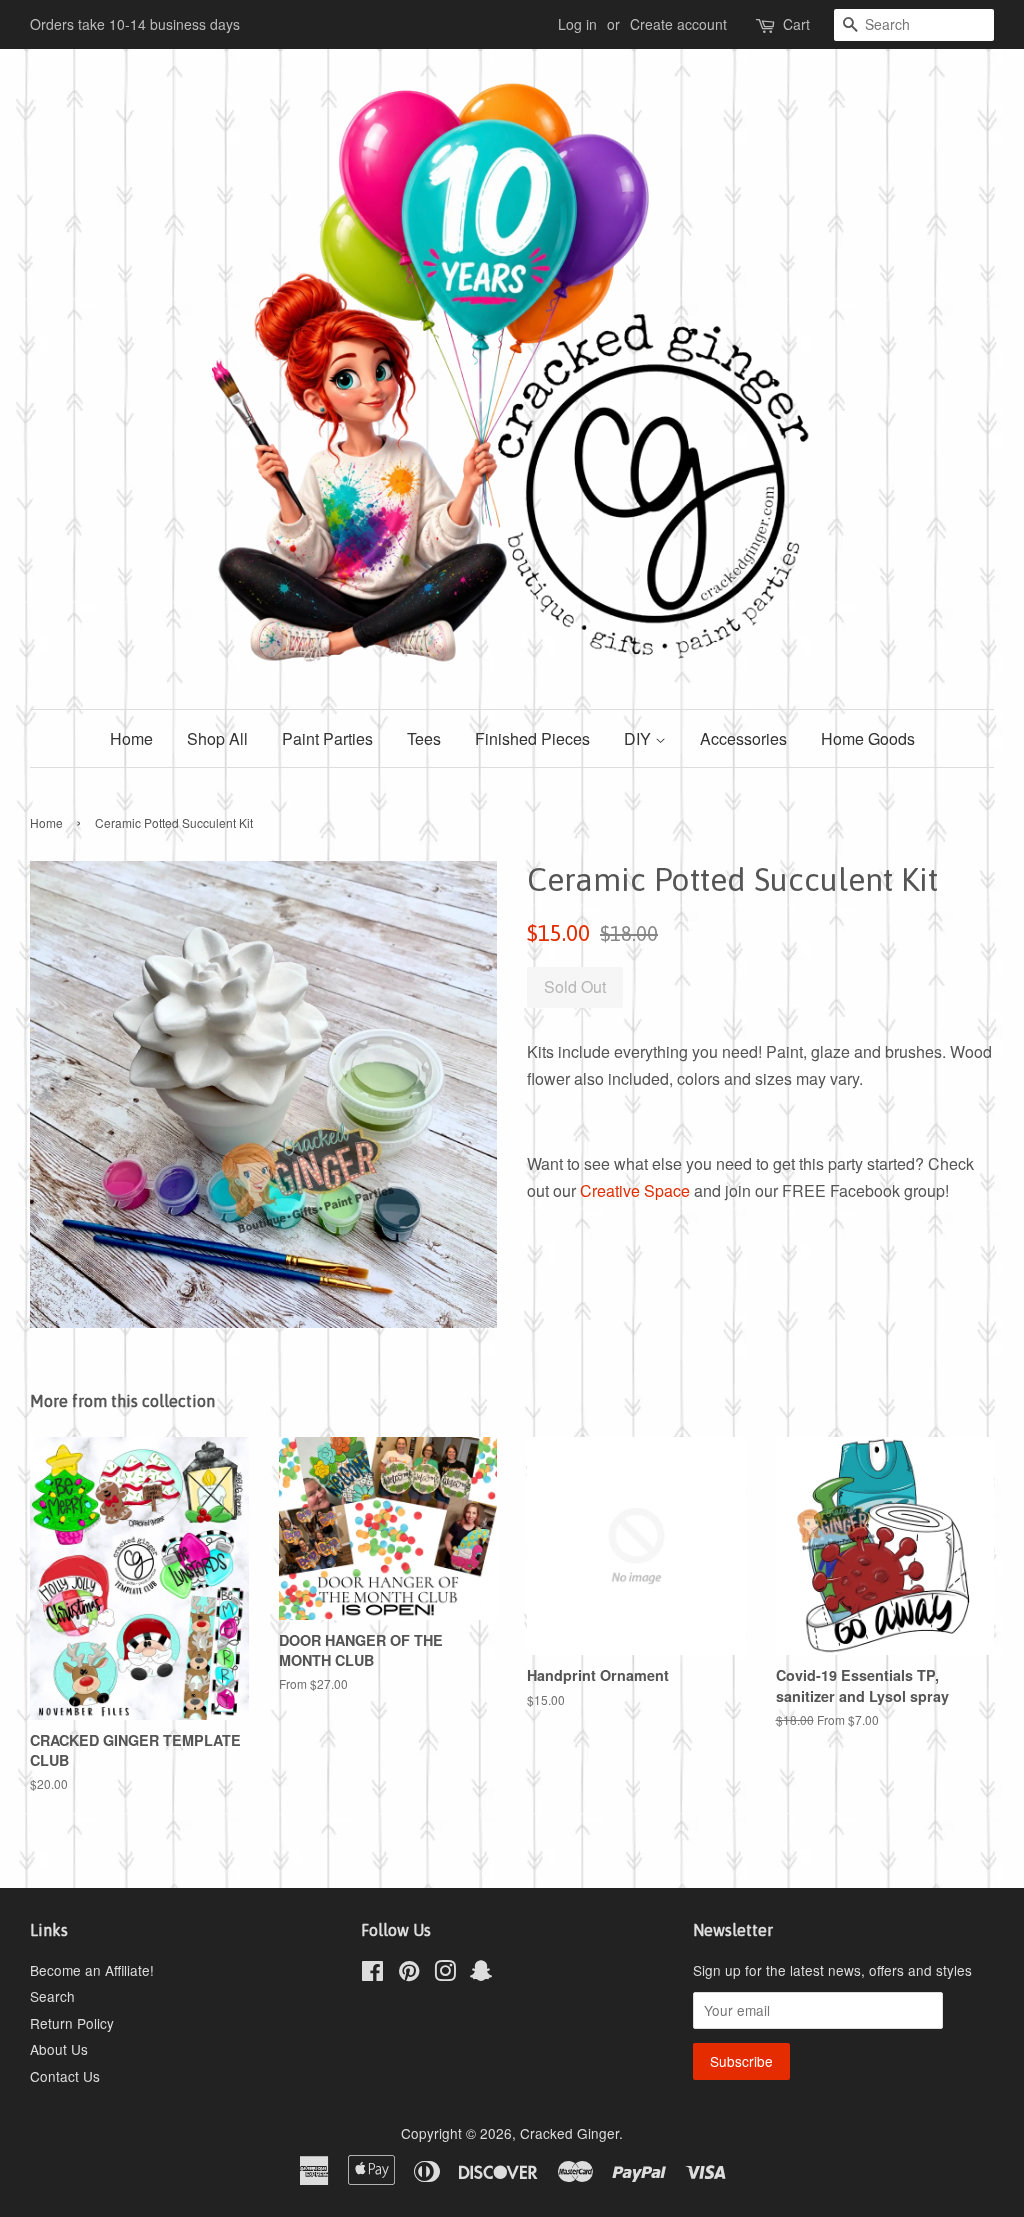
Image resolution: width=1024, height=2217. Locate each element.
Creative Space (635, 1190)
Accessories (743, 738)
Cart (796, 24)
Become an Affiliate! (92, 1970)
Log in (577, 24)
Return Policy (72, 2023)
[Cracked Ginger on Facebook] (372, 1974)
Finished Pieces (532, 738)
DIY (639, 738)
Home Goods (868, 738)
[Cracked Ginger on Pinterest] (409, 1974)
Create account (678, 24)
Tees (424, 738)
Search (52, 1996)
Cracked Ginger (569, 2133)
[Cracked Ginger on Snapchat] (481, 1974)
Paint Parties (327, 738)
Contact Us (65, 2076)
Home (131, 738)
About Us (59, 2049)
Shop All (217, 738)
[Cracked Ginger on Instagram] (445, 1974)
